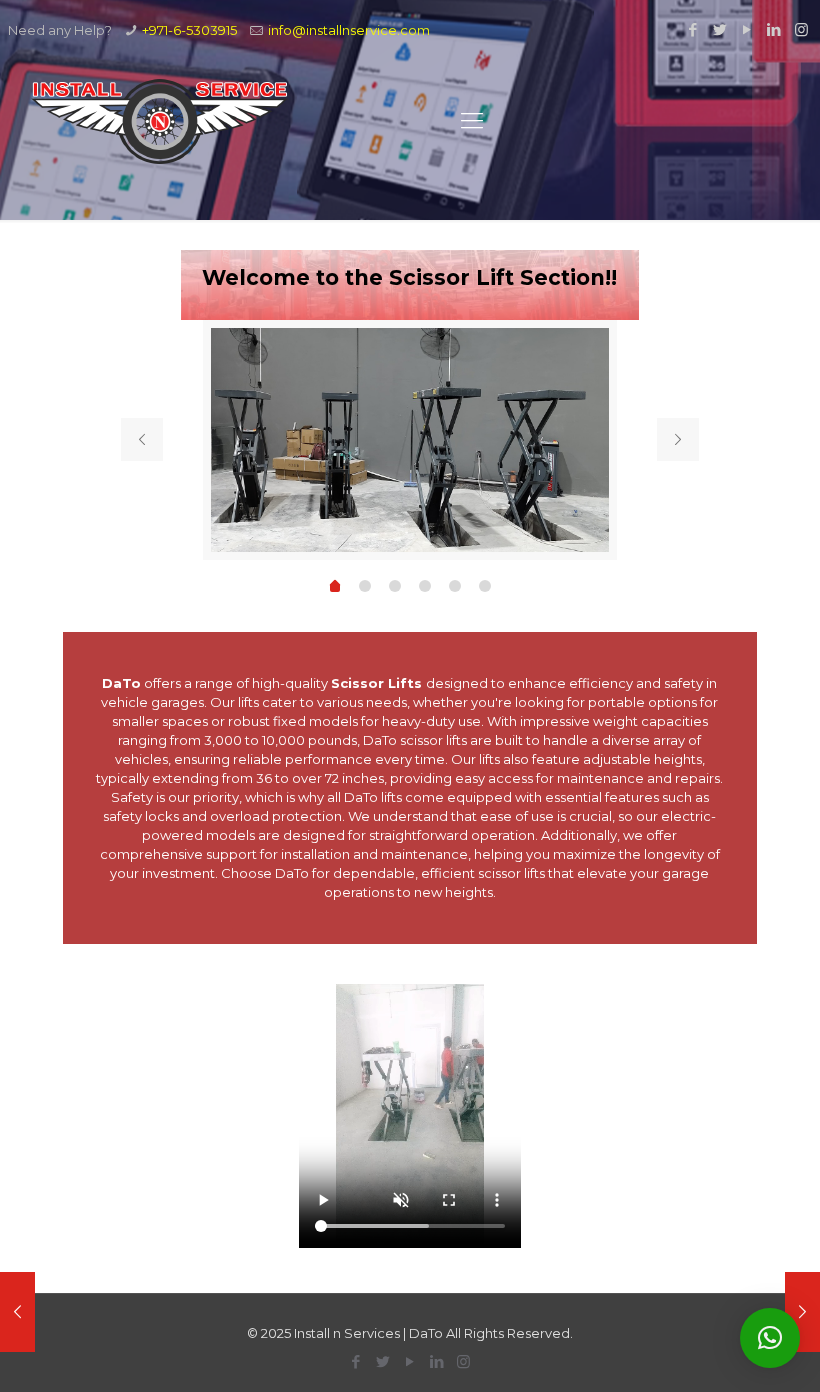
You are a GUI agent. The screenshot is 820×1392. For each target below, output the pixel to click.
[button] (770, 1338)
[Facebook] (693, 29)
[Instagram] (801, 29)
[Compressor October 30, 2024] (17, 1312)
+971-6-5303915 (189, 30)
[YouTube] (747, 29)
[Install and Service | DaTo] (160, 120)
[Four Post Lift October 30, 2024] (802, 1312)
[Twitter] (720, 29)
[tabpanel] (410, 440)
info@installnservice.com (349, 30)
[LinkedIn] (774, 29)
